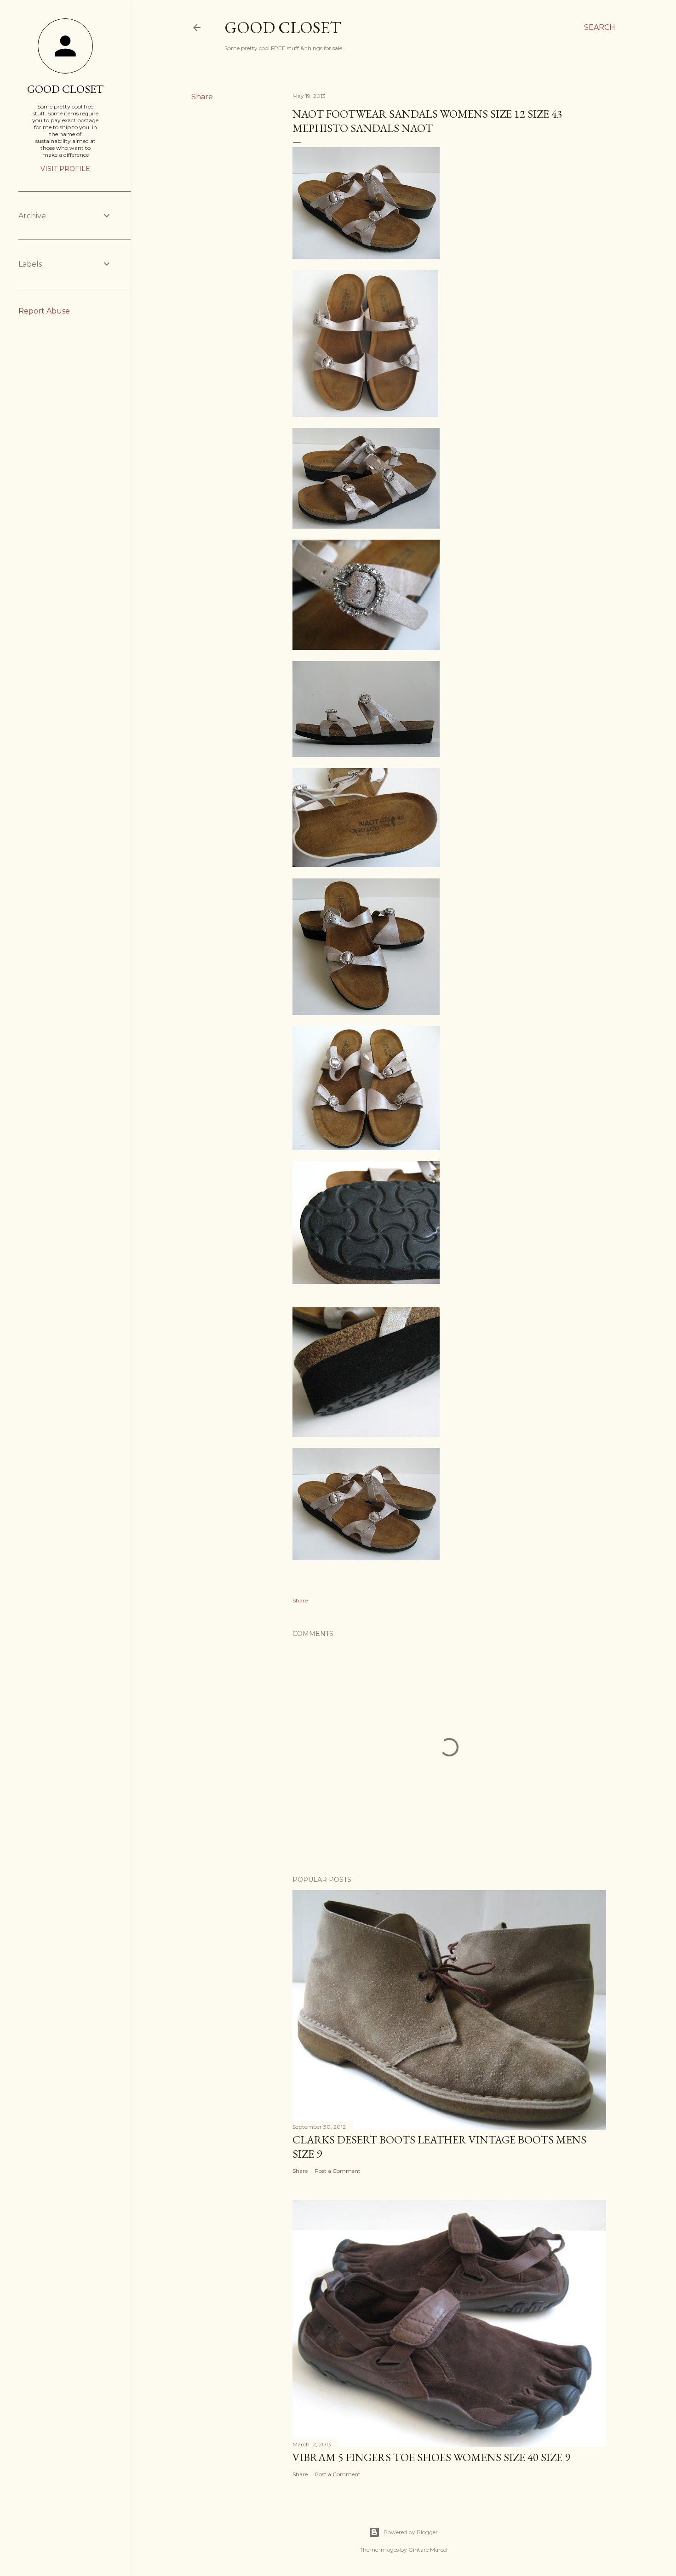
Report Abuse (44, 311)
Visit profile (65, 169)
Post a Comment (338, 2171)
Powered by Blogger (411, 2532)
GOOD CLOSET (65, 89)
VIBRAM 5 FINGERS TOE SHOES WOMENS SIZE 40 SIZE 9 (431, 2457)
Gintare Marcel (428, 2550)
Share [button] (202, 97)
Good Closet (283, 27)
